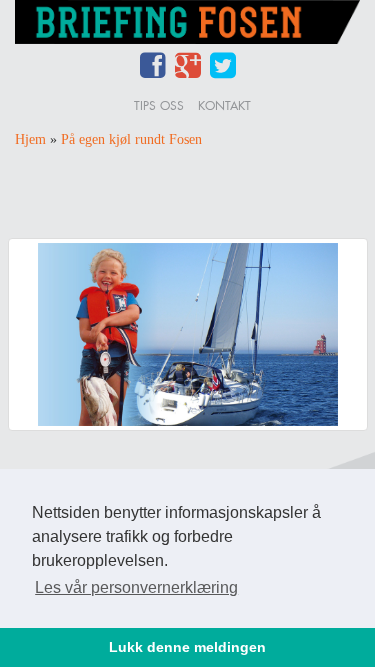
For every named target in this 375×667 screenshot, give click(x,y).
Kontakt (224, 105)
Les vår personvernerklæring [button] (136, 587)
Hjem (30, 139)
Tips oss (159, 105)
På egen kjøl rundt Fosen (131, 139)
